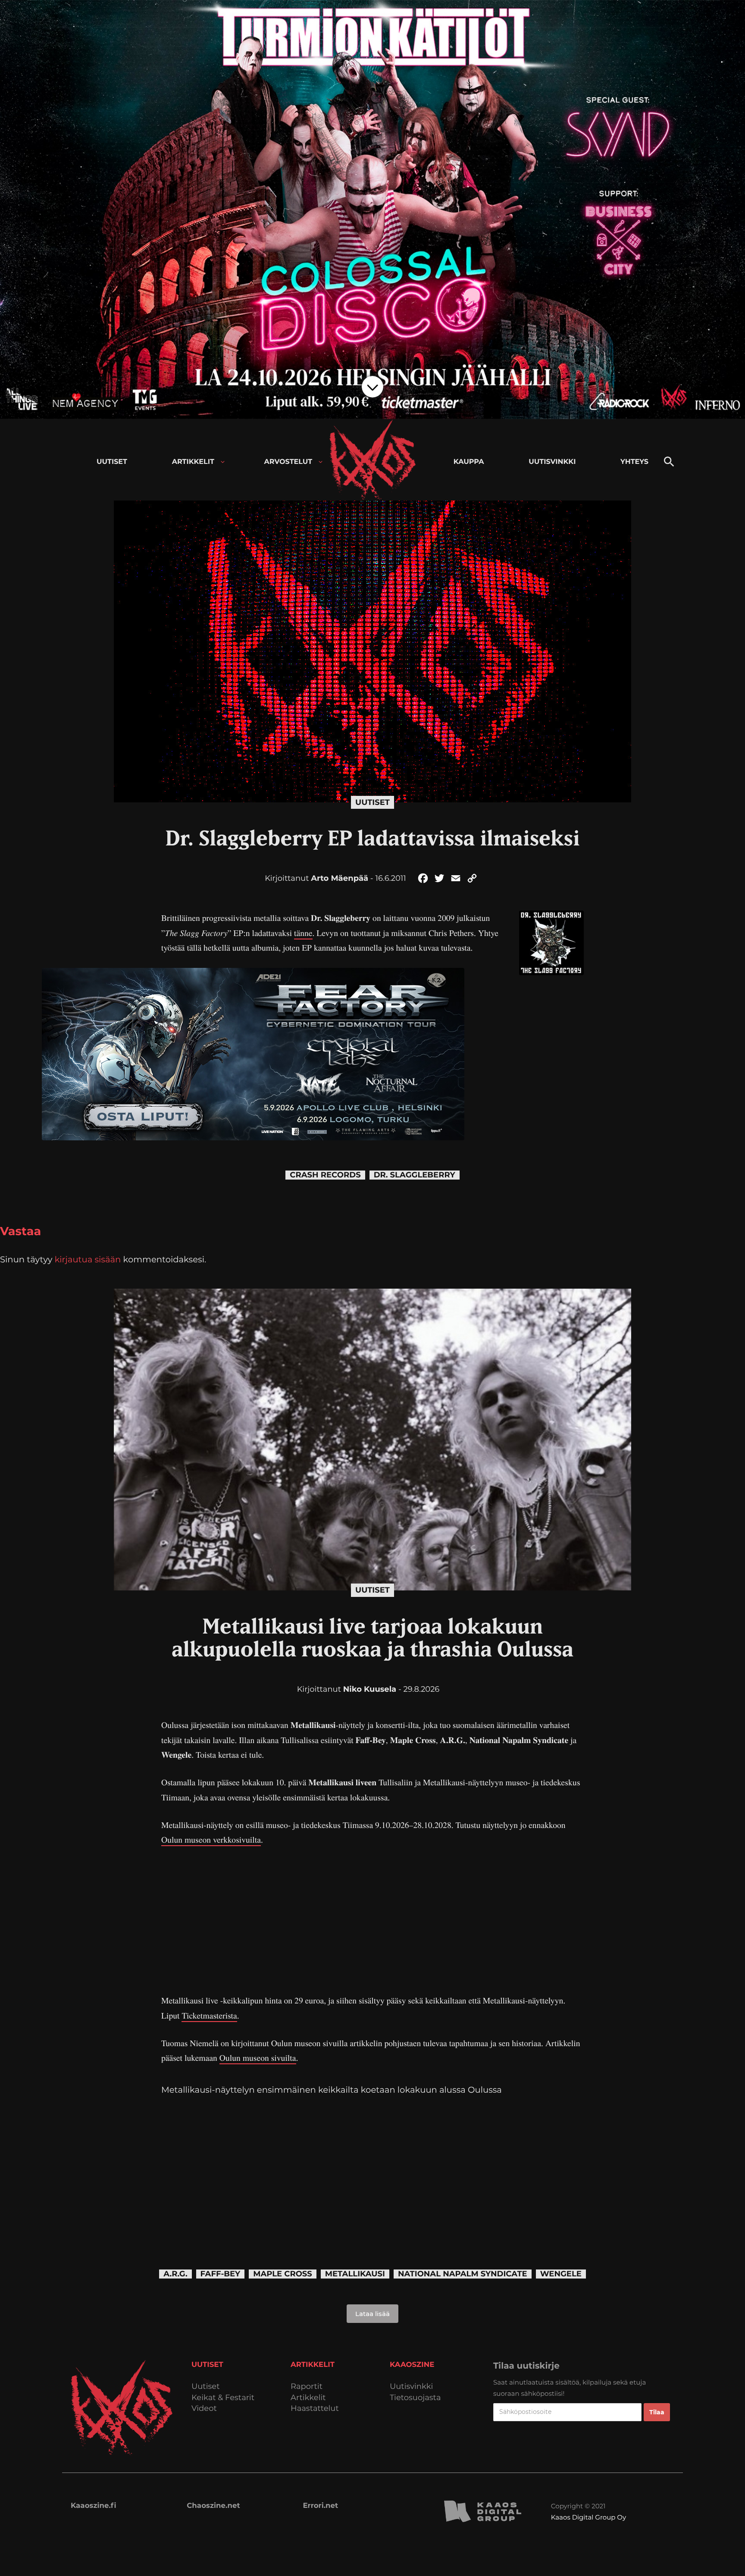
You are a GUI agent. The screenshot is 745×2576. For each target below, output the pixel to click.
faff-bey (221, 2274)
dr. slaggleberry (415, 1175)
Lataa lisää (372, 2314)
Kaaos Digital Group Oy (588, 2517)
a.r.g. (175, 2274)
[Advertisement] (372, 1920)
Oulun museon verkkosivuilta (211, 1839)
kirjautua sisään (88, 1259)
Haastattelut (315, 2409)
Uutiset (372, 802)
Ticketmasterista (209, 2015)
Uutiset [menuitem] (112, 462)
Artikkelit (308, 2398)
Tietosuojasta (415, 2398)
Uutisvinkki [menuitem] (552, 462)
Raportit (307, 2387)
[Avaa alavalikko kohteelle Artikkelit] (223, 462)
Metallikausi (355, 2274)
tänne (303, 933)
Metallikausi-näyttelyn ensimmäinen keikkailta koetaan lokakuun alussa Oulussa (332, 2090)
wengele (561, 2274)
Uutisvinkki (411, 2387)
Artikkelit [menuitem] (193, 462)
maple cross (283, 2274)
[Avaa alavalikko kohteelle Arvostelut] (321, 462)
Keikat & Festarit (223, 2398)
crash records (325, 1175)
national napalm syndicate (463, 2274)
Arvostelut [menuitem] (288, 462)
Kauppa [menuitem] (469, 462)
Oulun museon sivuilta (258, 2058)
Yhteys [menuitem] (634, 462)
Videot (204, 2409)
